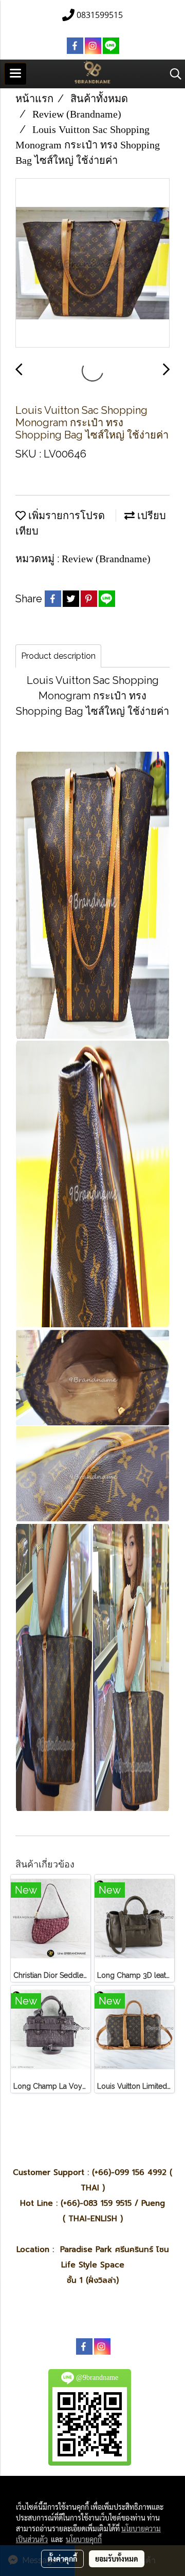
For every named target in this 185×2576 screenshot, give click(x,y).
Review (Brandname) (106, 559)
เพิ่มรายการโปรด (65, 516)
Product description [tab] (58, 656)
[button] (172, 74)
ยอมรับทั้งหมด (117, 2559)
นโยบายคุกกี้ (84, 2539)
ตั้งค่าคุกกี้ (62, 2559)
